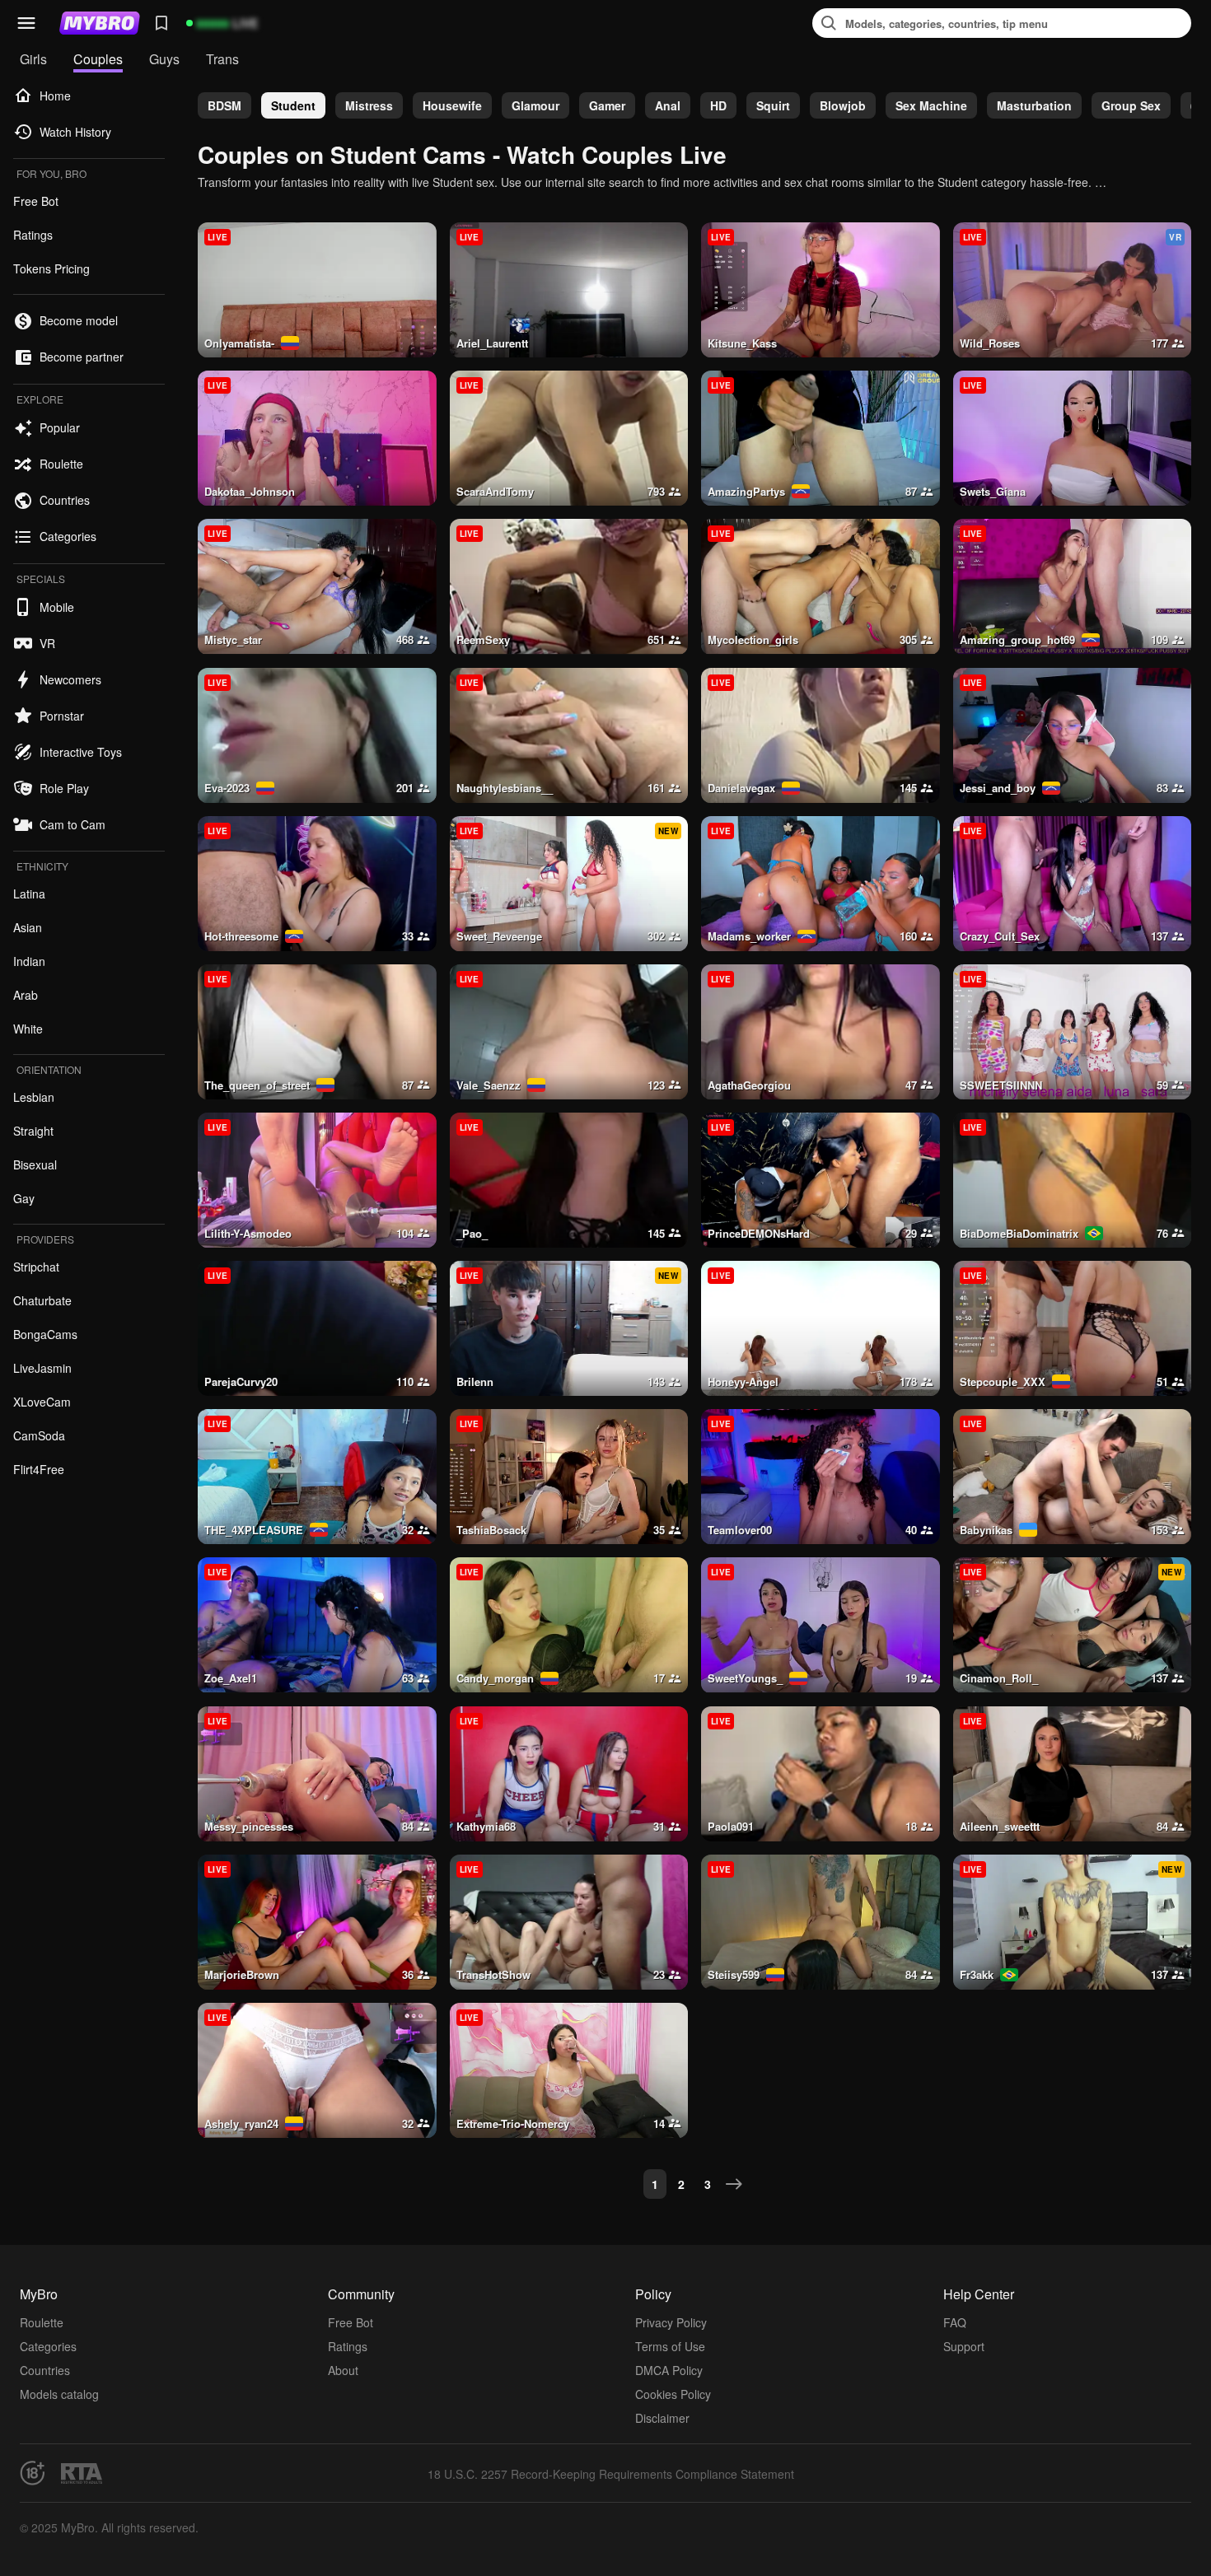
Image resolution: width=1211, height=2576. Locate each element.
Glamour (535, 105)
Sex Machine (931, 105)
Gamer (607, 105)
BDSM (224, 105)
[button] (26, 23)
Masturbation (1034, 105)
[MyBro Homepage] (100, 23)
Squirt (773, 105)
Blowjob (843, 105)
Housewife (452, 105)
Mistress (369, 105)
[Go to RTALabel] (82, 2473)
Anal (668, 105)
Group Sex (1131, 105)
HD (718, 105)
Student (293, 105)
